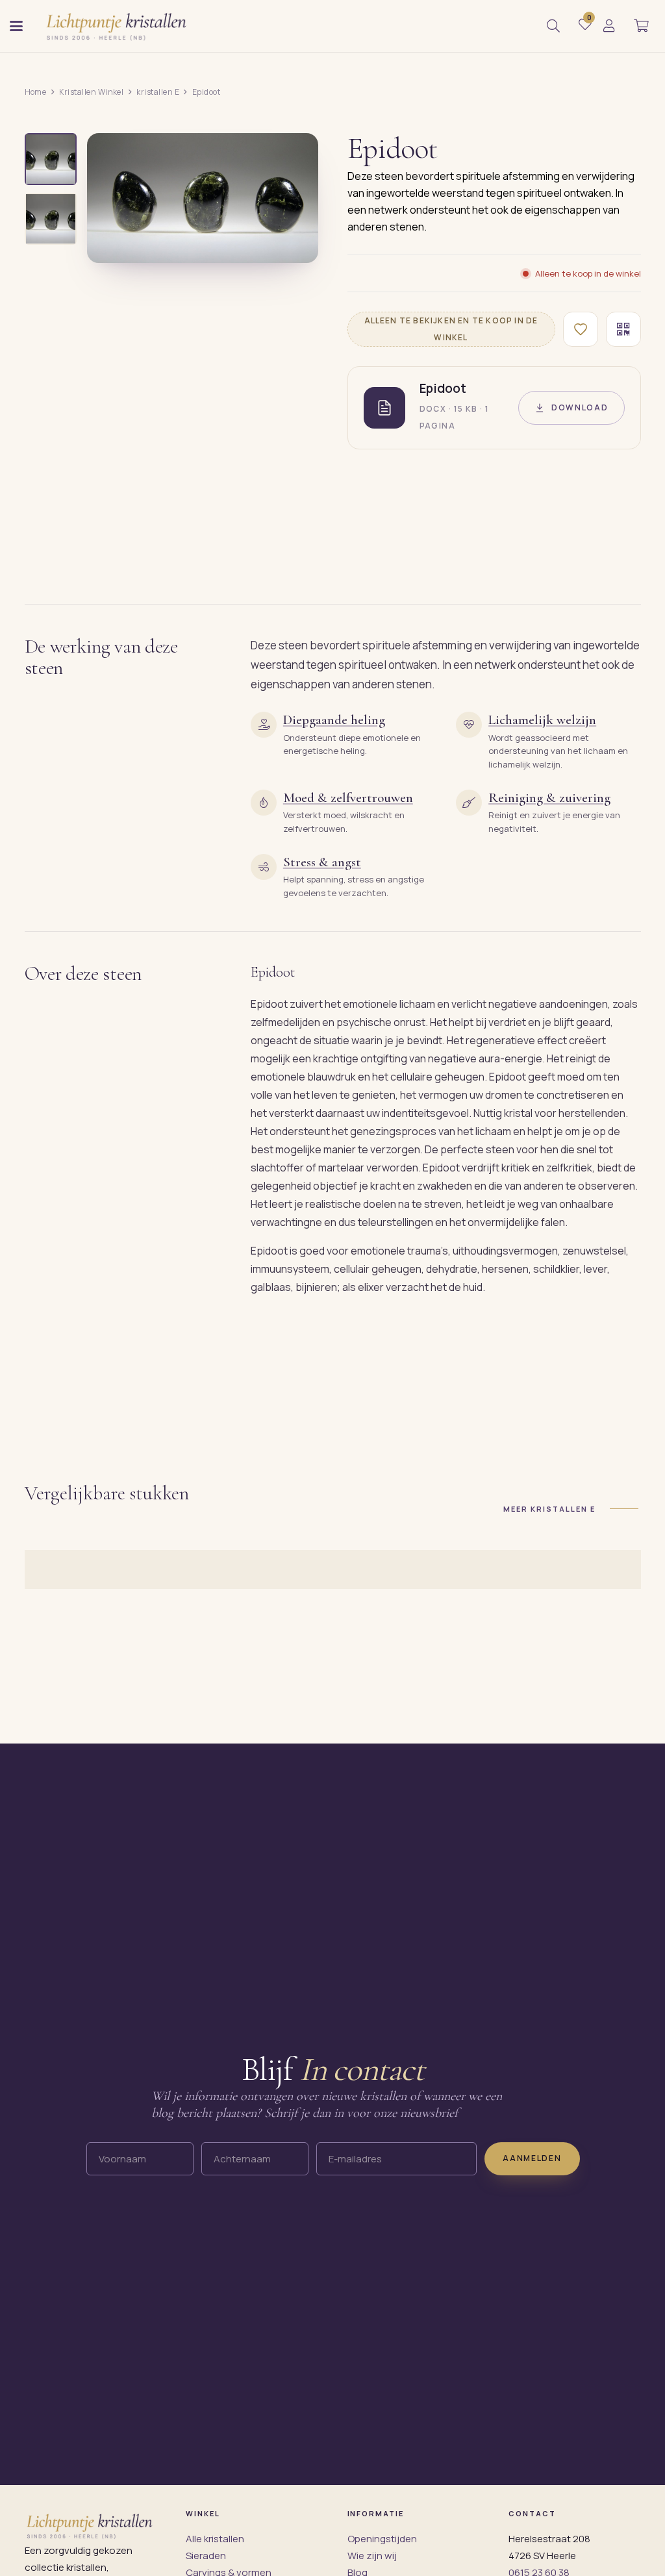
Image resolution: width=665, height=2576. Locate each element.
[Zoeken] (553, 26)
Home (36, 92)
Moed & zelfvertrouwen (348, 798)
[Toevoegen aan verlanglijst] (581, 329)
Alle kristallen (215, 2539)
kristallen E (158, 92)
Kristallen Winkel (91, 92)
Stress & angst (322, 862)
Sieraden (206, 2556)
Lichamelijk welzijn (542, 720)
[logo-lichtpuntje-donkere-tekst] (118, 26)
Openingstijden (382, 2539)
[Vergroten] (294, 244)
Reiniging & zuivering (549, 798)
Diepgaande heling (334, 720)
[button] (16, 26)
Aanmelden (532, 2159)
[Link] (609, 26)
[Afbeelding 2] (51, 219)
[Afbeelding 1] (51, 159)
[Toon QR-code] (623, 329)
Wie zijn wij (372, 2556)
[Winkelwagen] (641, 26)
